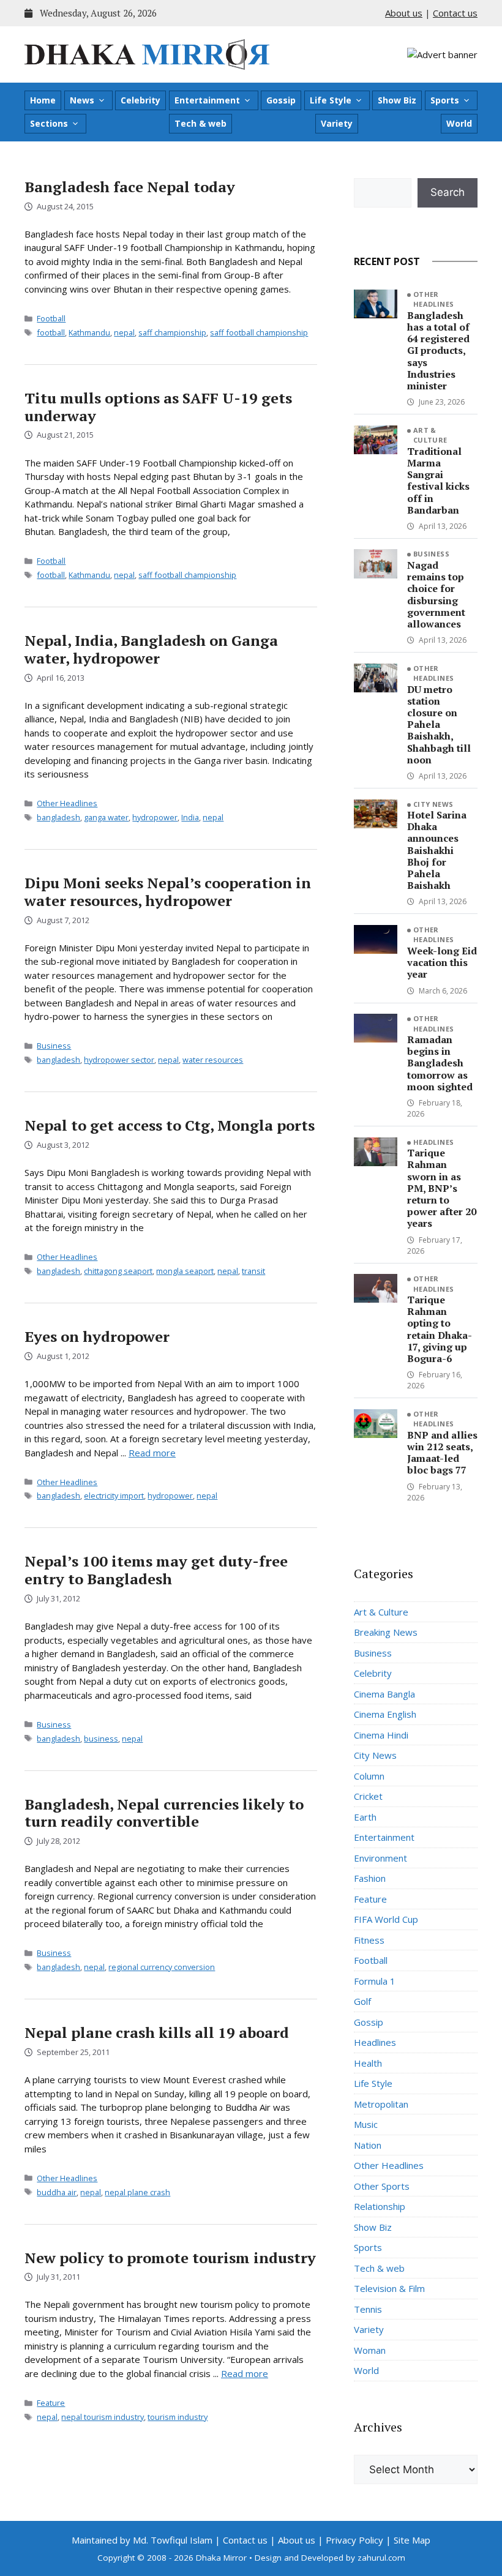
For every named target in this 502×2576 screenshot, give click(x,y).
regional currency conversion (162, 1967)
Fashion (370, 1878)
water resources (213, 1060)
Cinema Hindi (381, 1735)
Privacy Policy (354, 2540)
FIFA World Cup (386, 1919)
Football (51, 318)
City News (433, 804)
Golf (362, 2001)
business (101, 1739)
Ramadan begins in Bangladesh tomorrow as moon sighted (440, 1063)
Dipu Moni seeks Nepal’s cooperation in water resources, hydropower (168, 892)
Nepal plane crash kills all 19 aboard (157, 2032)
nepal (124, 332)
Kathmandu (89, 332)
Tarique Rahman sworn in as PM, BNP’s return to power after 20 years (442, 1188)
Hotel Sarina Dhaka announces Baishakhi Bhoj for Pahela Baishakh (437, 850)
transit (253, 1271)
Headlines (434, 1142)
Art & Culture (430, 435)
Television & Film (389, 2288)
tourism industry (178, 2417)
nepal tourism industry (103, 2417)
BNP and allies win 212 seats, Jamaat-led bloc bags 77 (442, 1453)
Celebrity (140, 100)
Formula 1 (375, 1981)
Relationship (380, 2206)
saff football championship (259, 332)
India (190, 817)
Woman (370, 2350)
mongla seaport (185, 1271)
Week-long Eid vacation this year (442, 962)
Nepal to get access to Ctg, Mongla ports (170, 1125)
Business (54, 1046)
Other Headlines (67, 803)
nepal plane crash (137, 2192)
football (51, 332)
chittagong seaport (118, 1271)
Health (368, 2063)
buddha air (57, 2192)
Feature (51, 2403)
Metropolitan (381, 2104)
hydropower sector (119, 1060)
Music (366, 2124)
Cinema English (385, 1714)
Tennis (368, 2309)
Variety (337, 123)
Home (43, 100)
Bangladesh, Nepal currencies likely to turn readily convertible (164, 1813)
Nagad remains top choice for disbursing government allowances (436, 594)
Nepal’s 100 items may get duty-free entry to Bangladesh (156, 1570)
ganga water (106, 817)
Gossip (281, 100)
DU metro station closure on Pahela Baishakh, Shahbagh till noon (439, 724)
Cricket (368, 1796)
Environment (380, 1858)
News (82, 100)
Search (448, 192)
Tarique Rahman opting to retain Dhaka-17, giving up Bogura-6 (440, 1329)
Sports (445, 100)
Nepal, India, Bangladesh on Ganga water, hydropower (151, 649)
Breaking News (386, 1632)
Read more (152, 1453)
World (459, 123)
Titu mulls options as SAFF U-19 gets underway (158, 407)
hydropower (155, 817)
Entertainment (207, 100)
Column (369, 1776)
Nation (368, 2145)
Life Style (331, 100)
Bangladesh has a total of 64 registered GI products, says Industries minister (438, 350)
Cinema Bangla (384, 1694)
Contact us (455, 13)
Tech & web (200, 123)
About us (404, 13)
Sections (49, 123)
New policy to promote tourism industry (170, 2258)
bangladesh (58, 817)
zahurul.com (381, 2558)
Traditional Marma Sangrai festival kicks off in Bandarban (438, 481)
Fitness (369, 1940)
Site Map (412, 2540)
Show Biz (397, 100)
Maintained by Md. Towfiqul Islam (142, 2540)
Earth (365, 1817)
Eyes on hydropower (97, 1336)
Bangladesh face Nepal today (130, 187)
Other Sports (382, 2186)
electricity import (114, 1496)
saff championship (172, 332)
